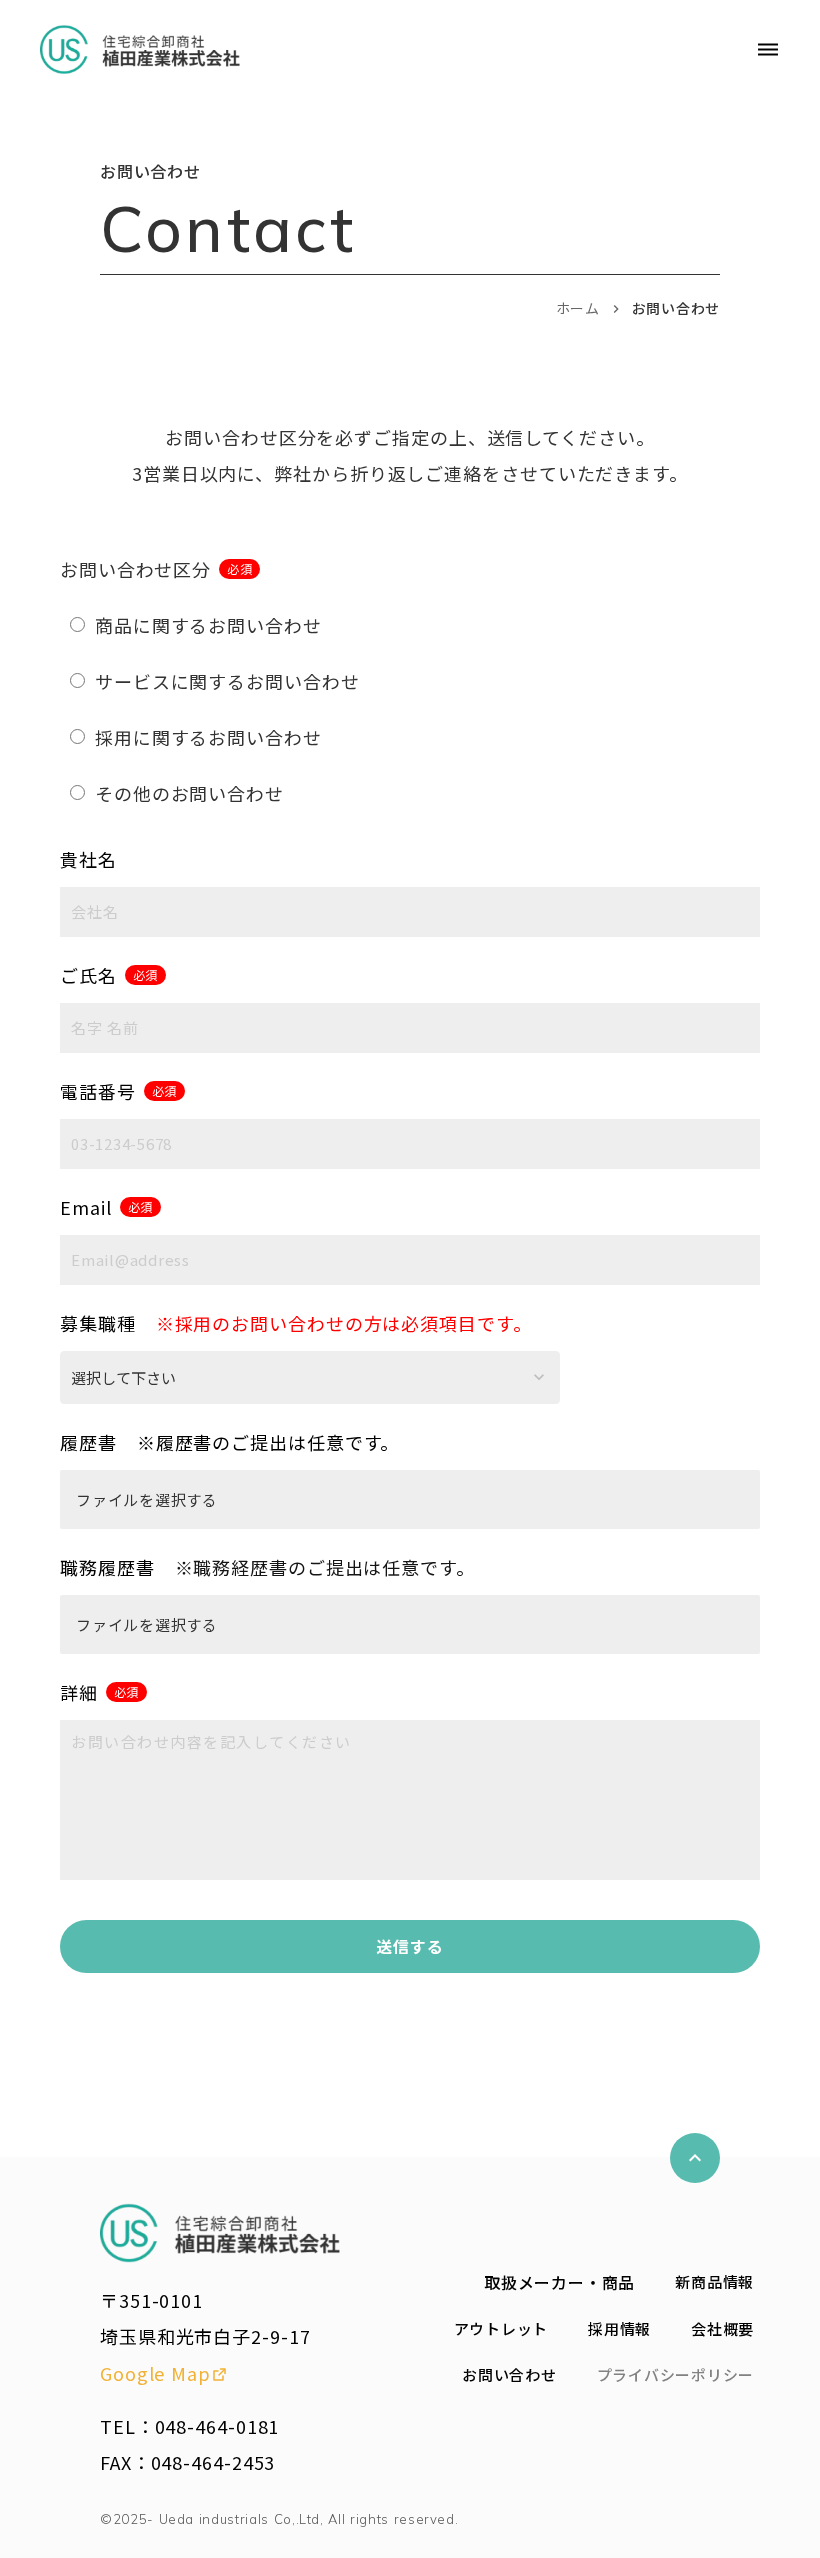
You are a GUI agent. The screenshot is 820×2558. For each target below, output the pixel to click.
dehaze (768, 50)
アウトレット (501, 2328)
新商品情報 (714, 2281)
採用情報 (619, 2328)
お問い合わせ (509, 2374)
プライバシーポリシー (676, 2374)
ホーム (578, 308)
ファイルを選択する (147, 1499)
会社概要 (722, 2328)
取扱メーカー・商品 (559, 2282)
